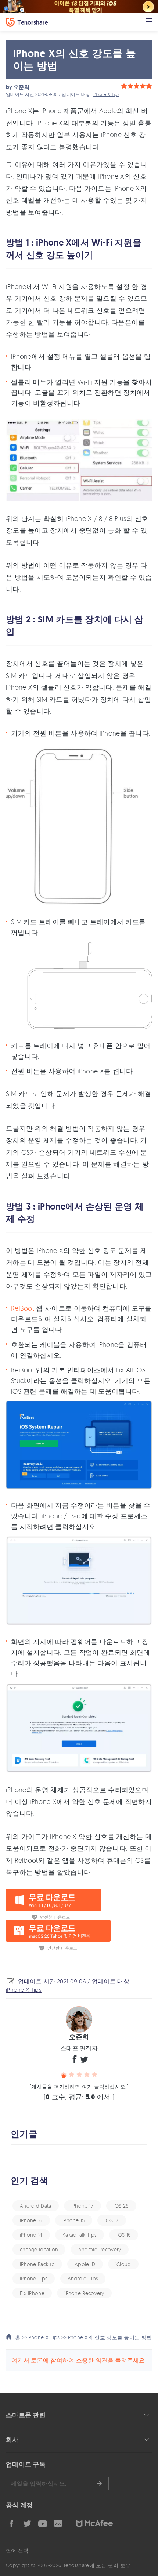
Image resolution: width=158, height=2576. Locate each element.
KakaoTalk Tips (80, 2235)
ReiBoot (23, 1308)
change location (39, 2249)
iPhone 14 (31, 2235)
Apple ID (85, 2264)
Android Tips (83, 2278)
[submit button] (99, 2483)
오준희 (21, 87)
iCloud (123, 2264)
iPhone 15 (74, 2220)
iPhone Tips (34, 2278)
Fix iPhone (32, 2293)
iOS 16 (124, 2235)
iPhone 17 (82, 2206)
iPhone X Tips (106, 94)
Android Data (36, 2206)
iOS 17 (112, 2220)
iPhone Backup (37, 2264)
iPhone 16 (31, 2220)
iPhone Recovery (84, 2293)
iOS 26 (121, 2206)
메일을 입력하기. (57, 2483)
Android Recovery (100, 2249)
